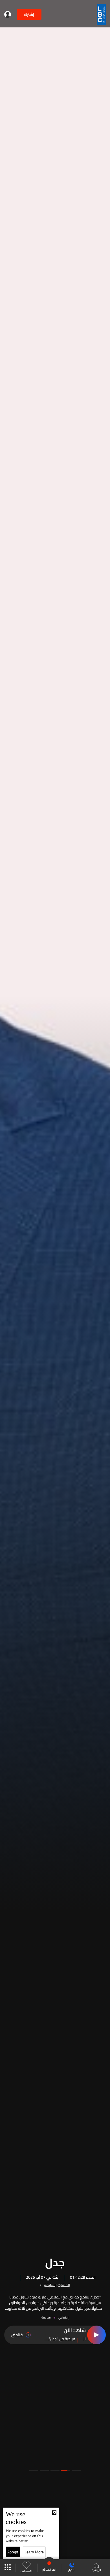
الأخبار (72, 2570)
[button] (76, 2470)
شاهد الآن (75, 2331)
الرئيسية (96, 2570)
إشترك (29, 14)
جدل (55, 2261)
